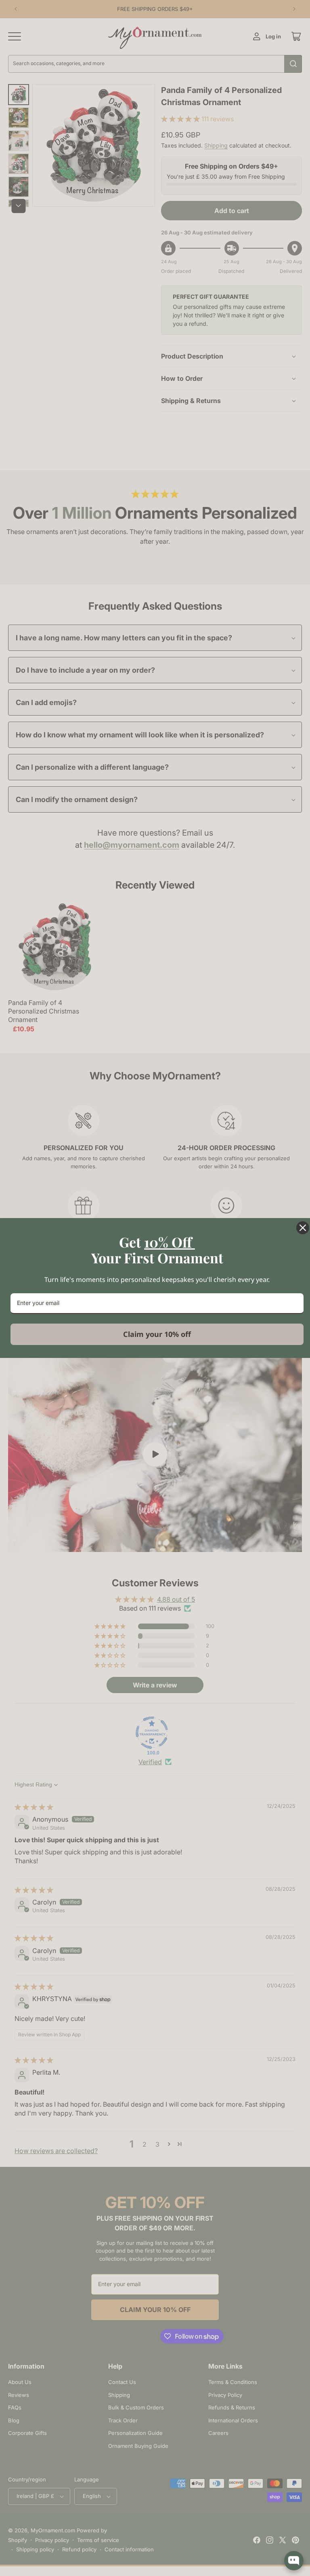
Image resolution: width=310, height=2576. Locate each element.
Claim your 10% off (157, 1334)
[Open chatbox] (294, 2561)
